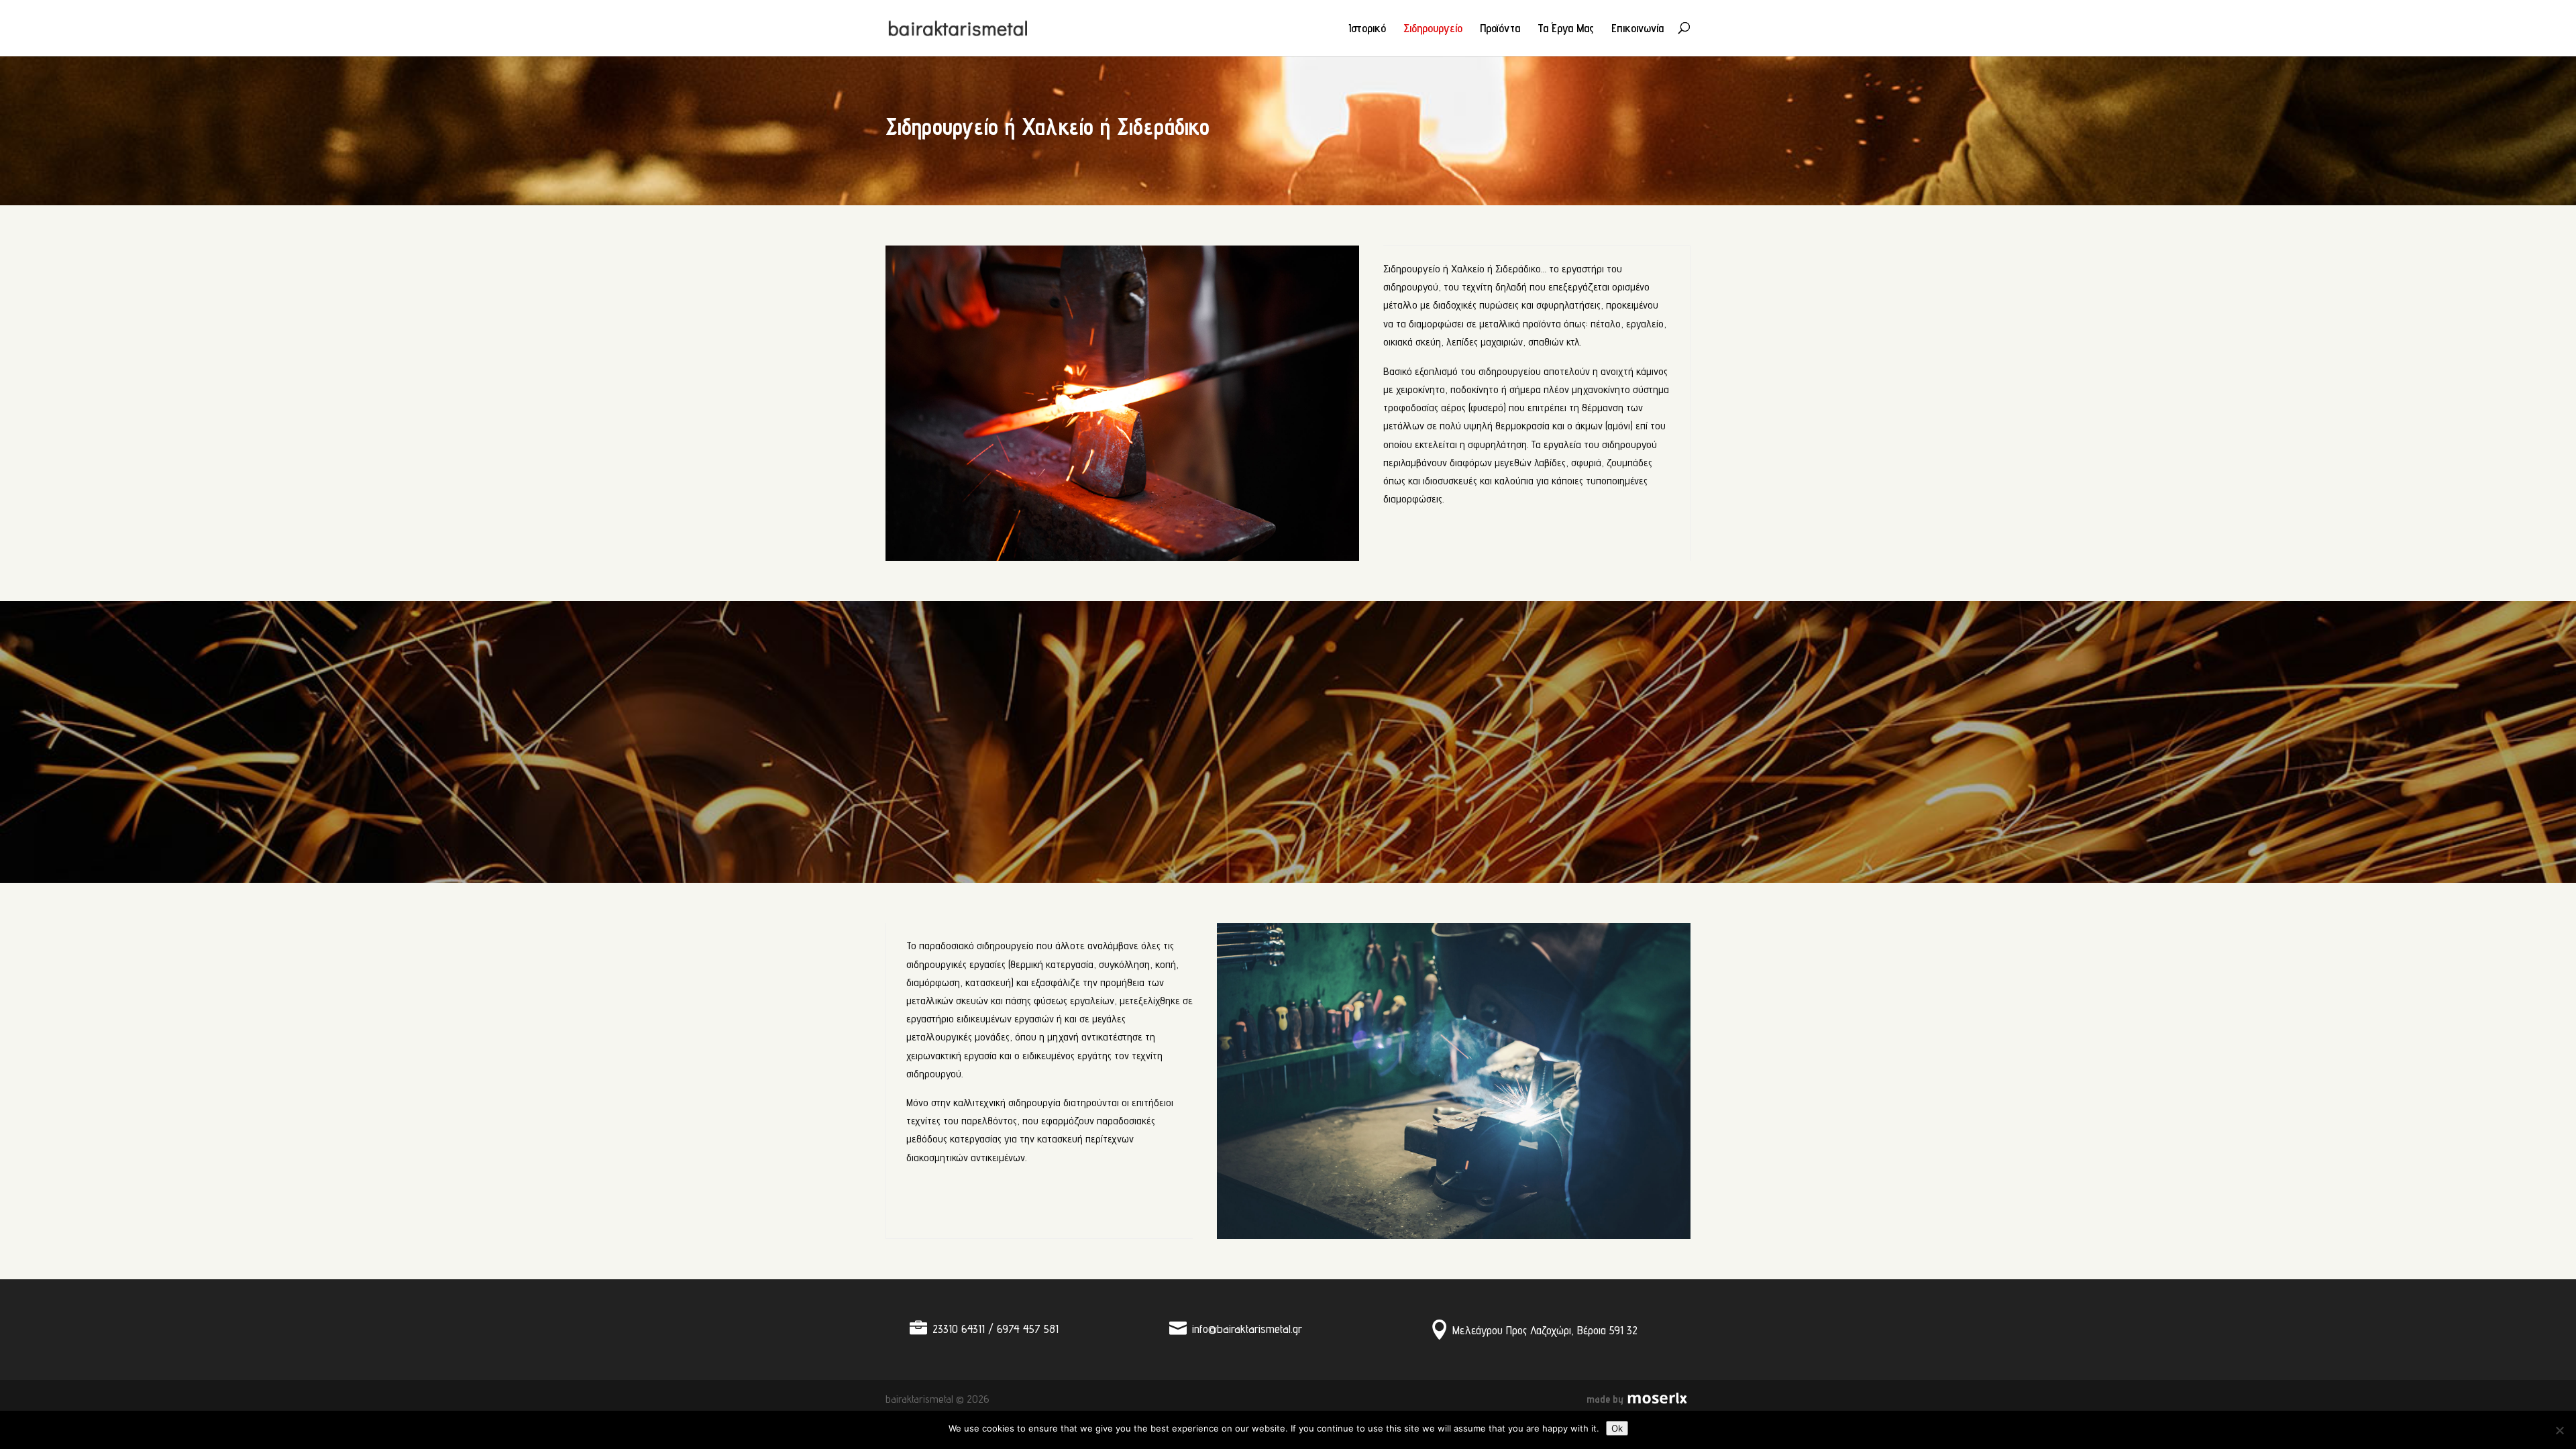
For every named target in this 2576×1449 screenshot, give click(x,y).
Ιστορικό (1367, 29)
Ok (1617, 1428)
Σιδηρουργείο (1433, 29)
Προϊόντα (1500, 29)
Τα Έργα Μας (1566, 29)
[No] (2559, 1430)
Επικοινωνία (1638, 29)
